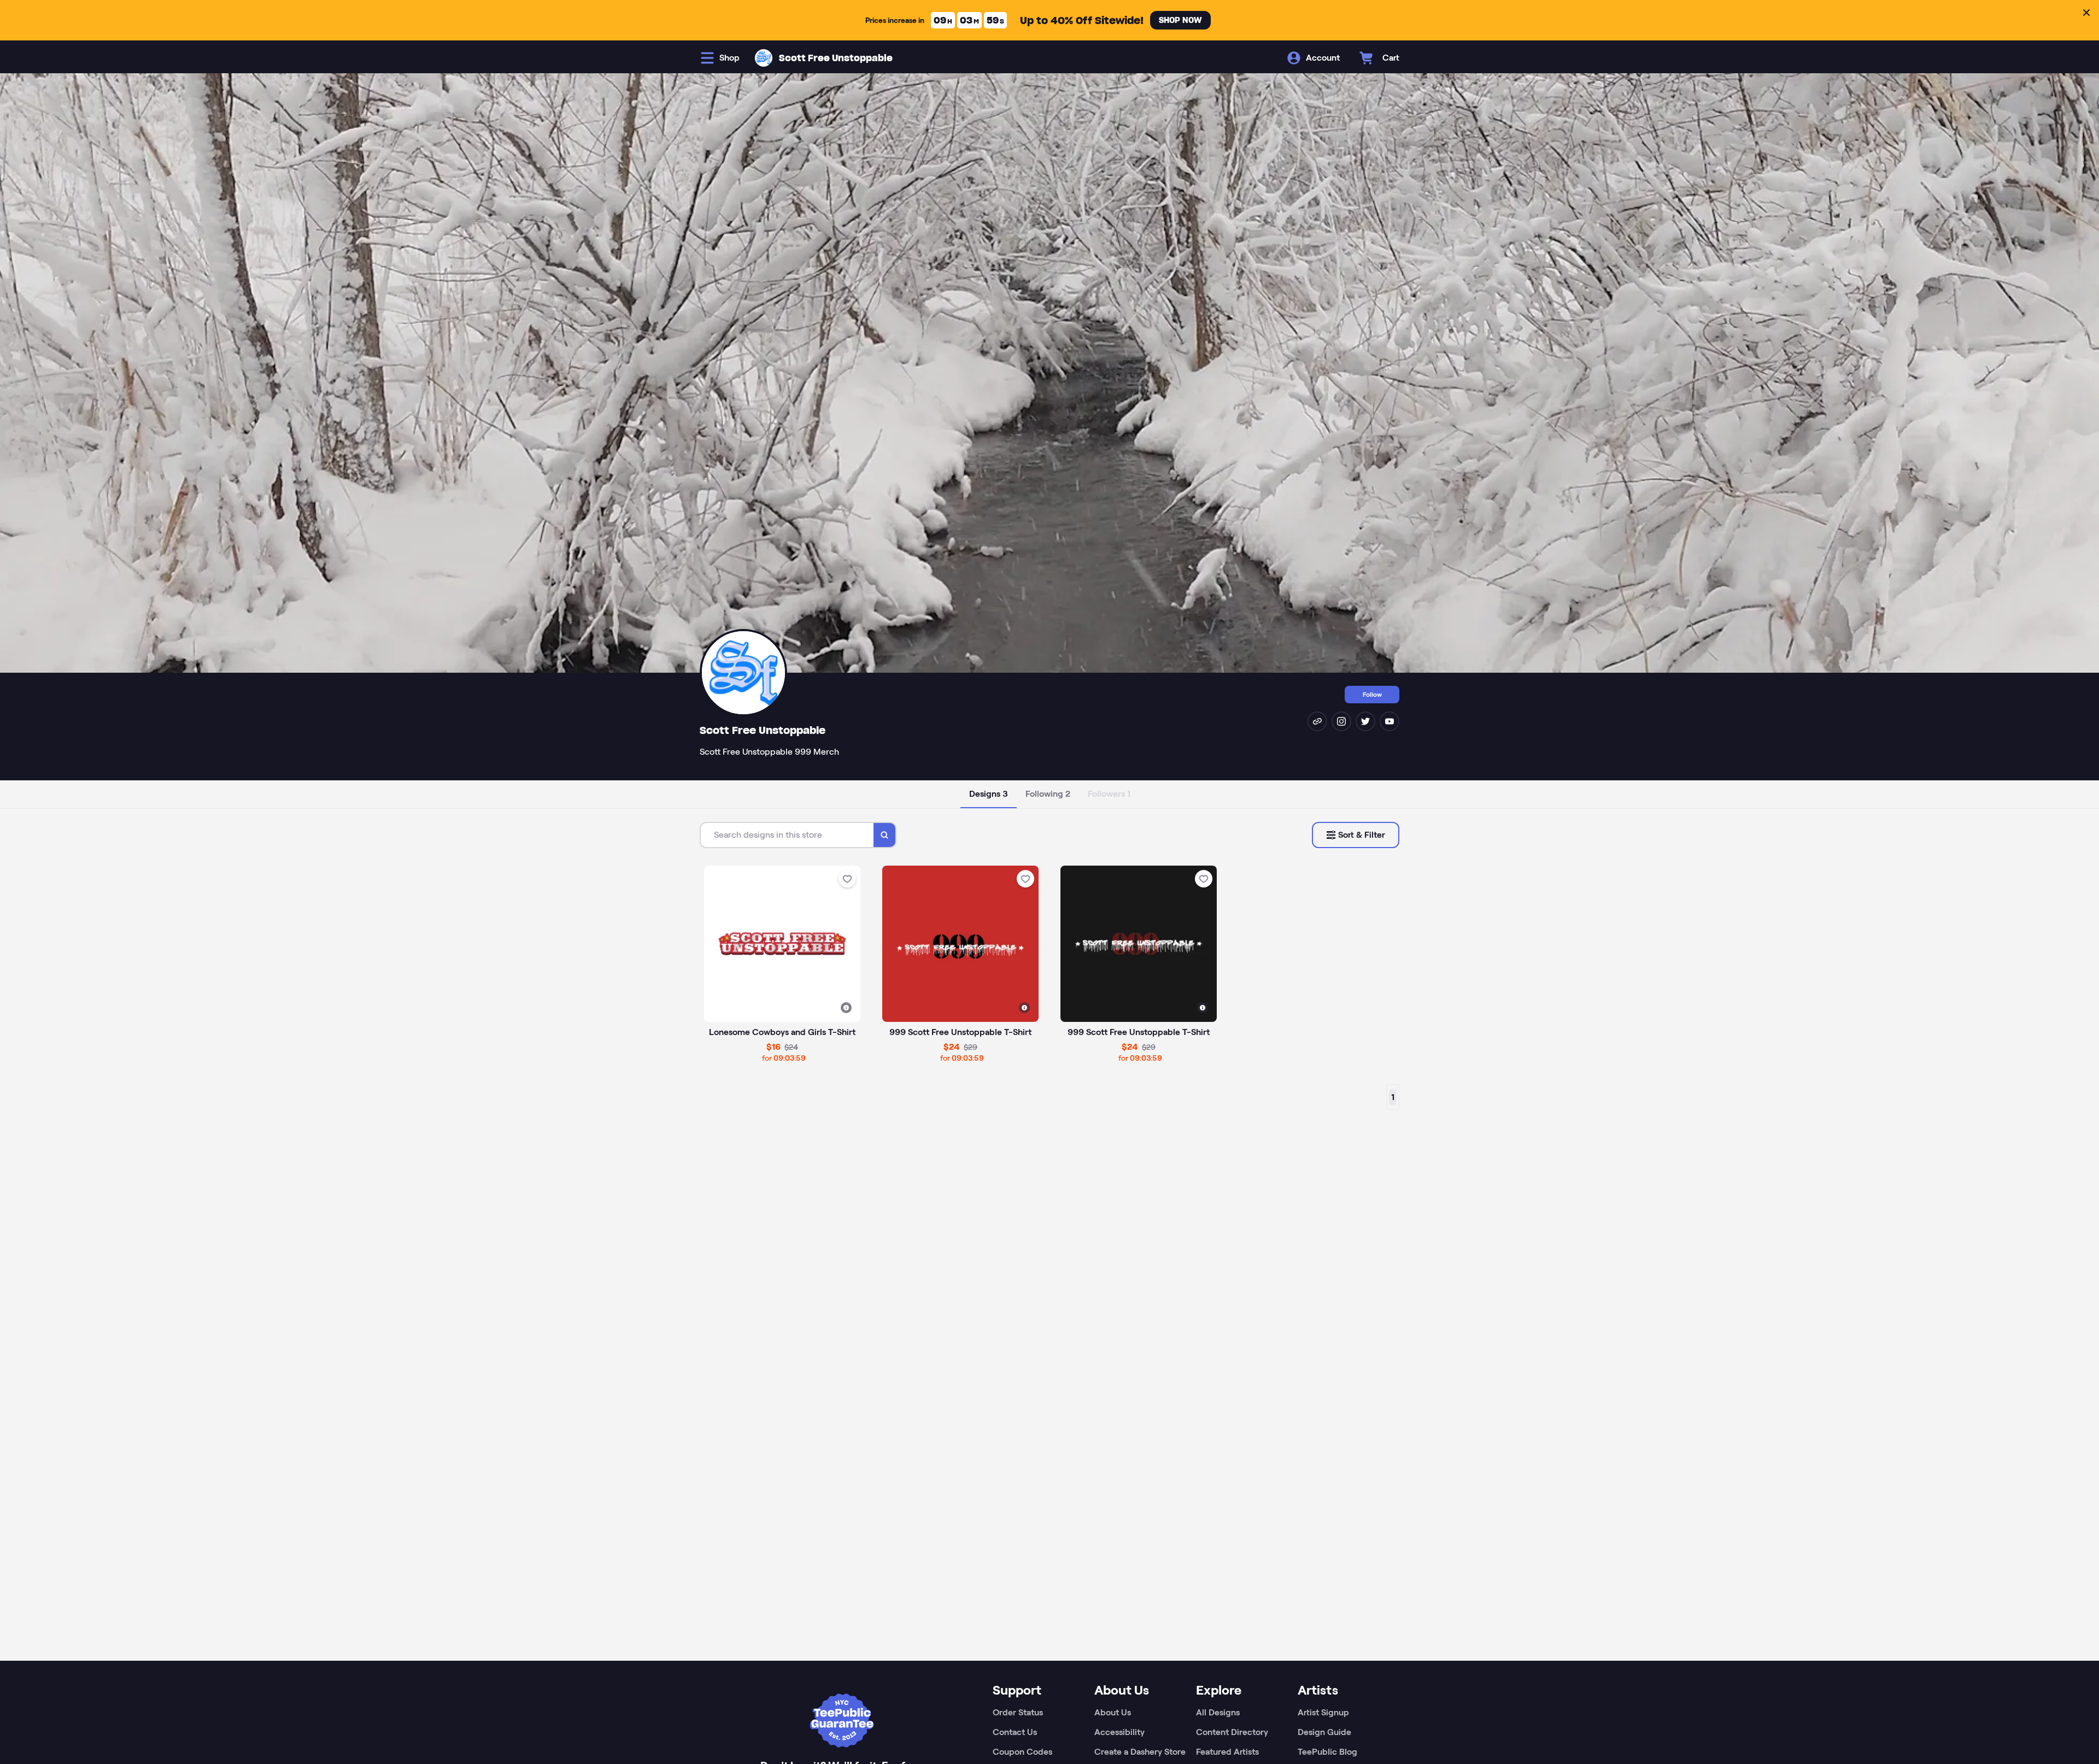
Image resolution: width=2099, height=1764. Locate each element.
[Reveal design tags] (846, 1008)
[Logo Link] (764, 58)
